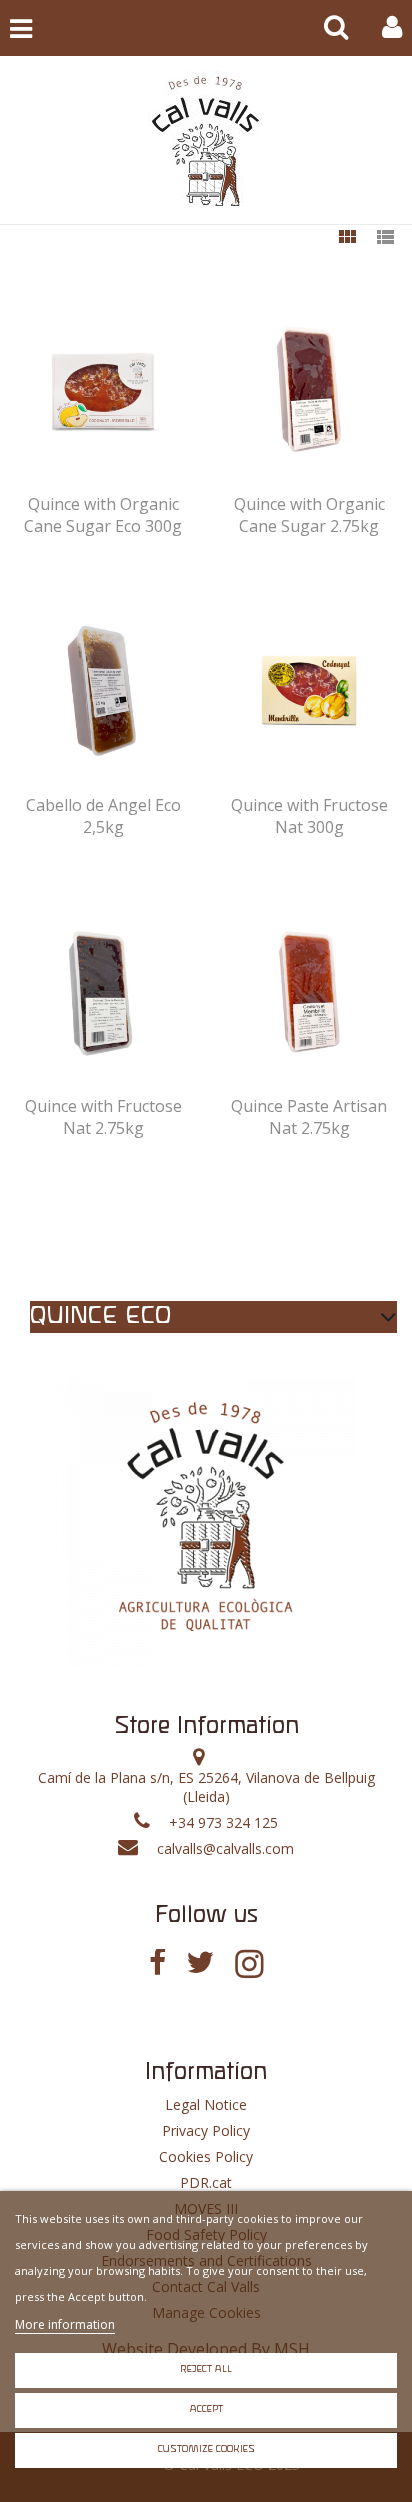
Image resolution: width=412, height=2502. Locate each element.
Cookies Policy (206, 2156)
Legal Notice (206, 2104)
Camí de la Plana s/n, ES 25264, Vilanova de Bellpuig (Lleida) (206, 1787)
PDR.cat (206, 2182)
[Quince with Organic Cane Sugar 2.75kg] (309, 390)
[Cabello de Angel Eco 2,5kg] (103, 691)
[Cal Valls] (206, 140)
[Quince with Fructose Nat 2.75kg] (103, 992)
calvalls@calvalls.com (225, 1848)
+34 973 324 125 (223, 1822)
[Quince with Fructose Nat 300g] (309, 691)
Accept (206, 2409)
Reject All (206, 2369)
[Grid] (347, 238)
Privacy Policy (206, 2130)
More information (65, 2324)
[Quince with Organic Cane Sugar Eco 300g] (103, 390)
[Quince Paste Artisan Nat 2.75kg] (309, 992)
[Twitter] (200, 1962)
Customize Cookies (206, 2449)
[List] (385, 238)
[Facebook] (157, 1962)
